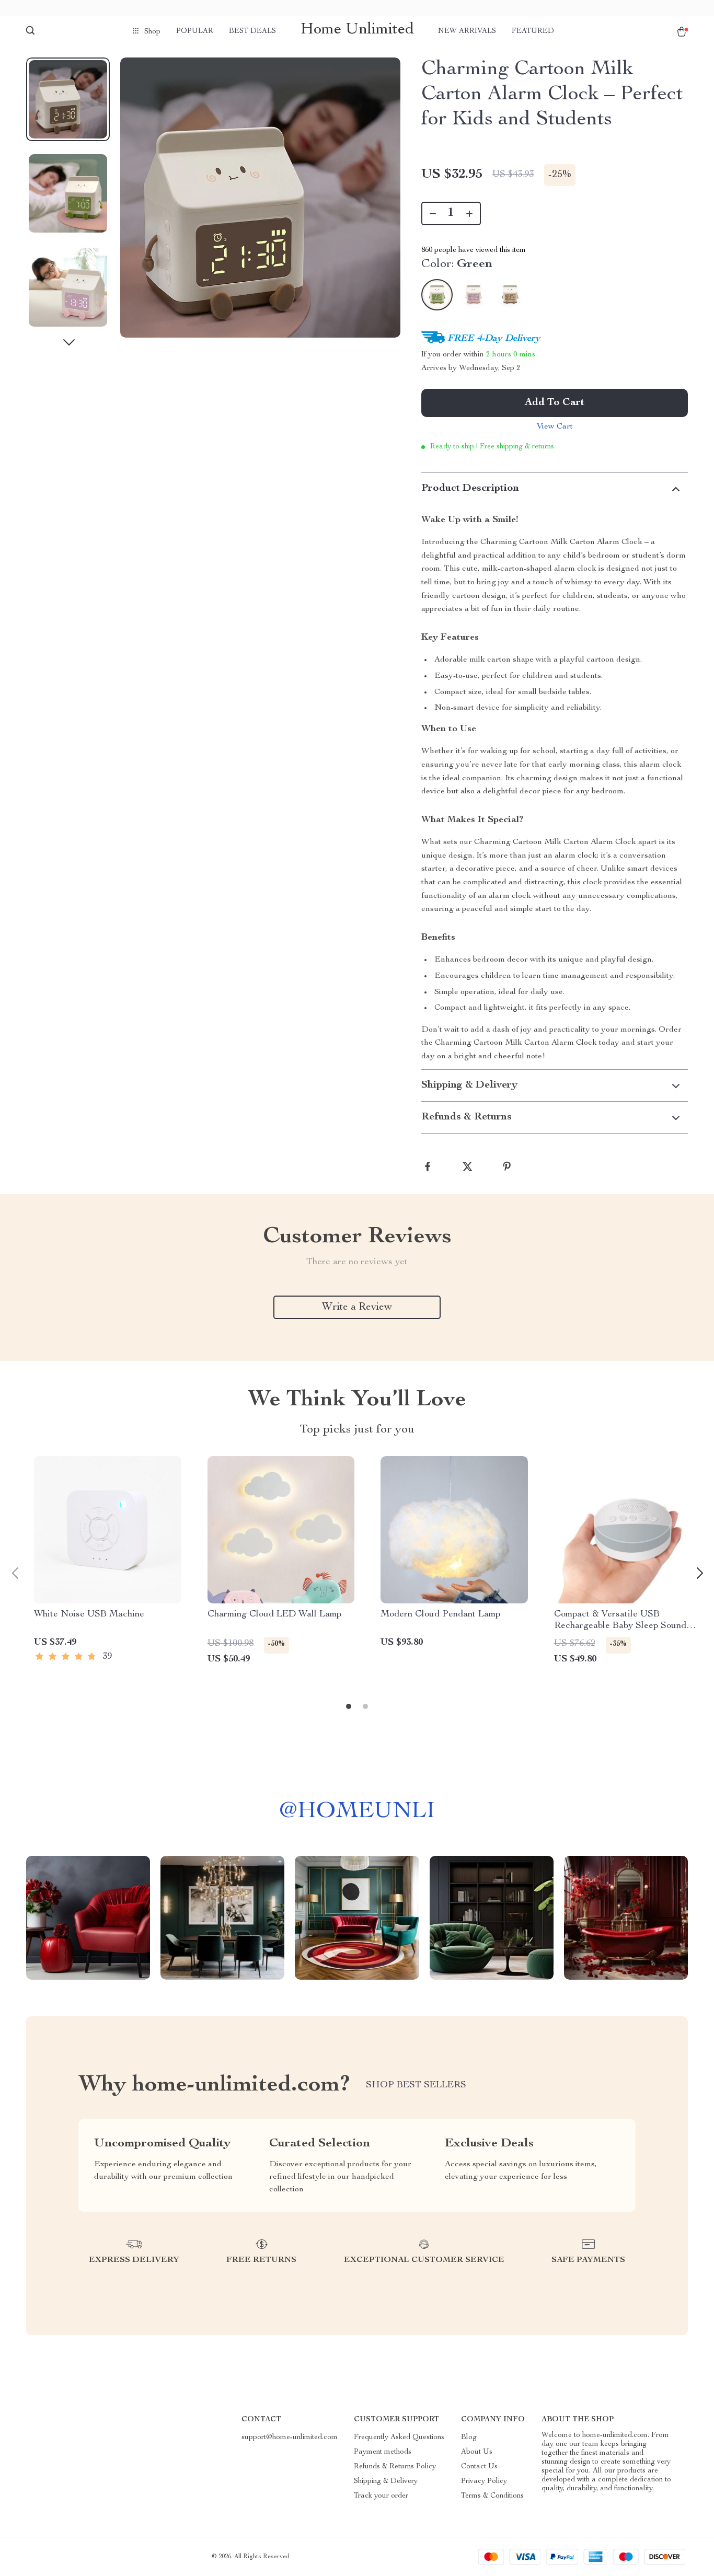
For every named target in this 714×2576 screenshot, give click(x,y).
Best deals (252, 31)
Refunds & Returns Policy (395, 2467)
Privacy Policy (484, 2481)
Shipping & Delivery (386, 2481)
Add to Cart (555, 403)
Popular (195, 31)
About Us (477, 2452)
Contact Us (479, 2467)
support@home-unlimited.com (290, 2438)
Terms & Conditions (492, 2496)
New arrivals (467, 31)
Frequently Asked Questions (399, 2438)
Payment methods (383, 2452)
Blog (469, 2438)
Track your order (381, 2496)
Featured (533, 31)
